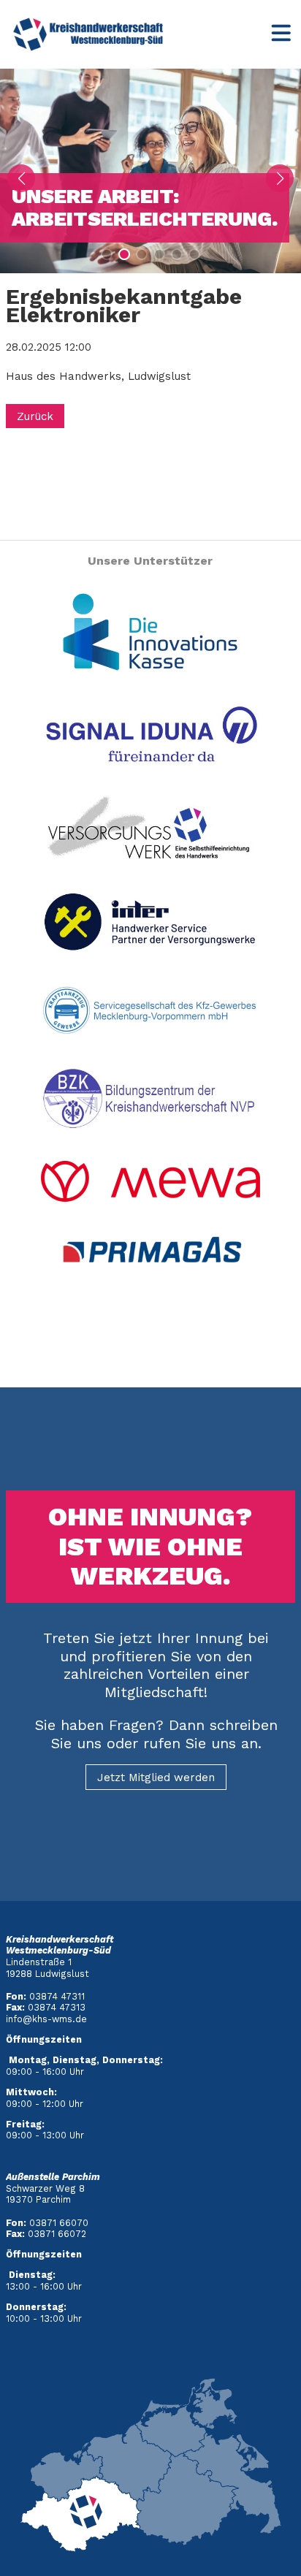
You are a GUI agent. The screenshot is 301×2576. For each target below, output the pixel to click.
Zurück (35, 416)
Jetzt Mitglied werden (156, 1777)
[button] (107, 254)
